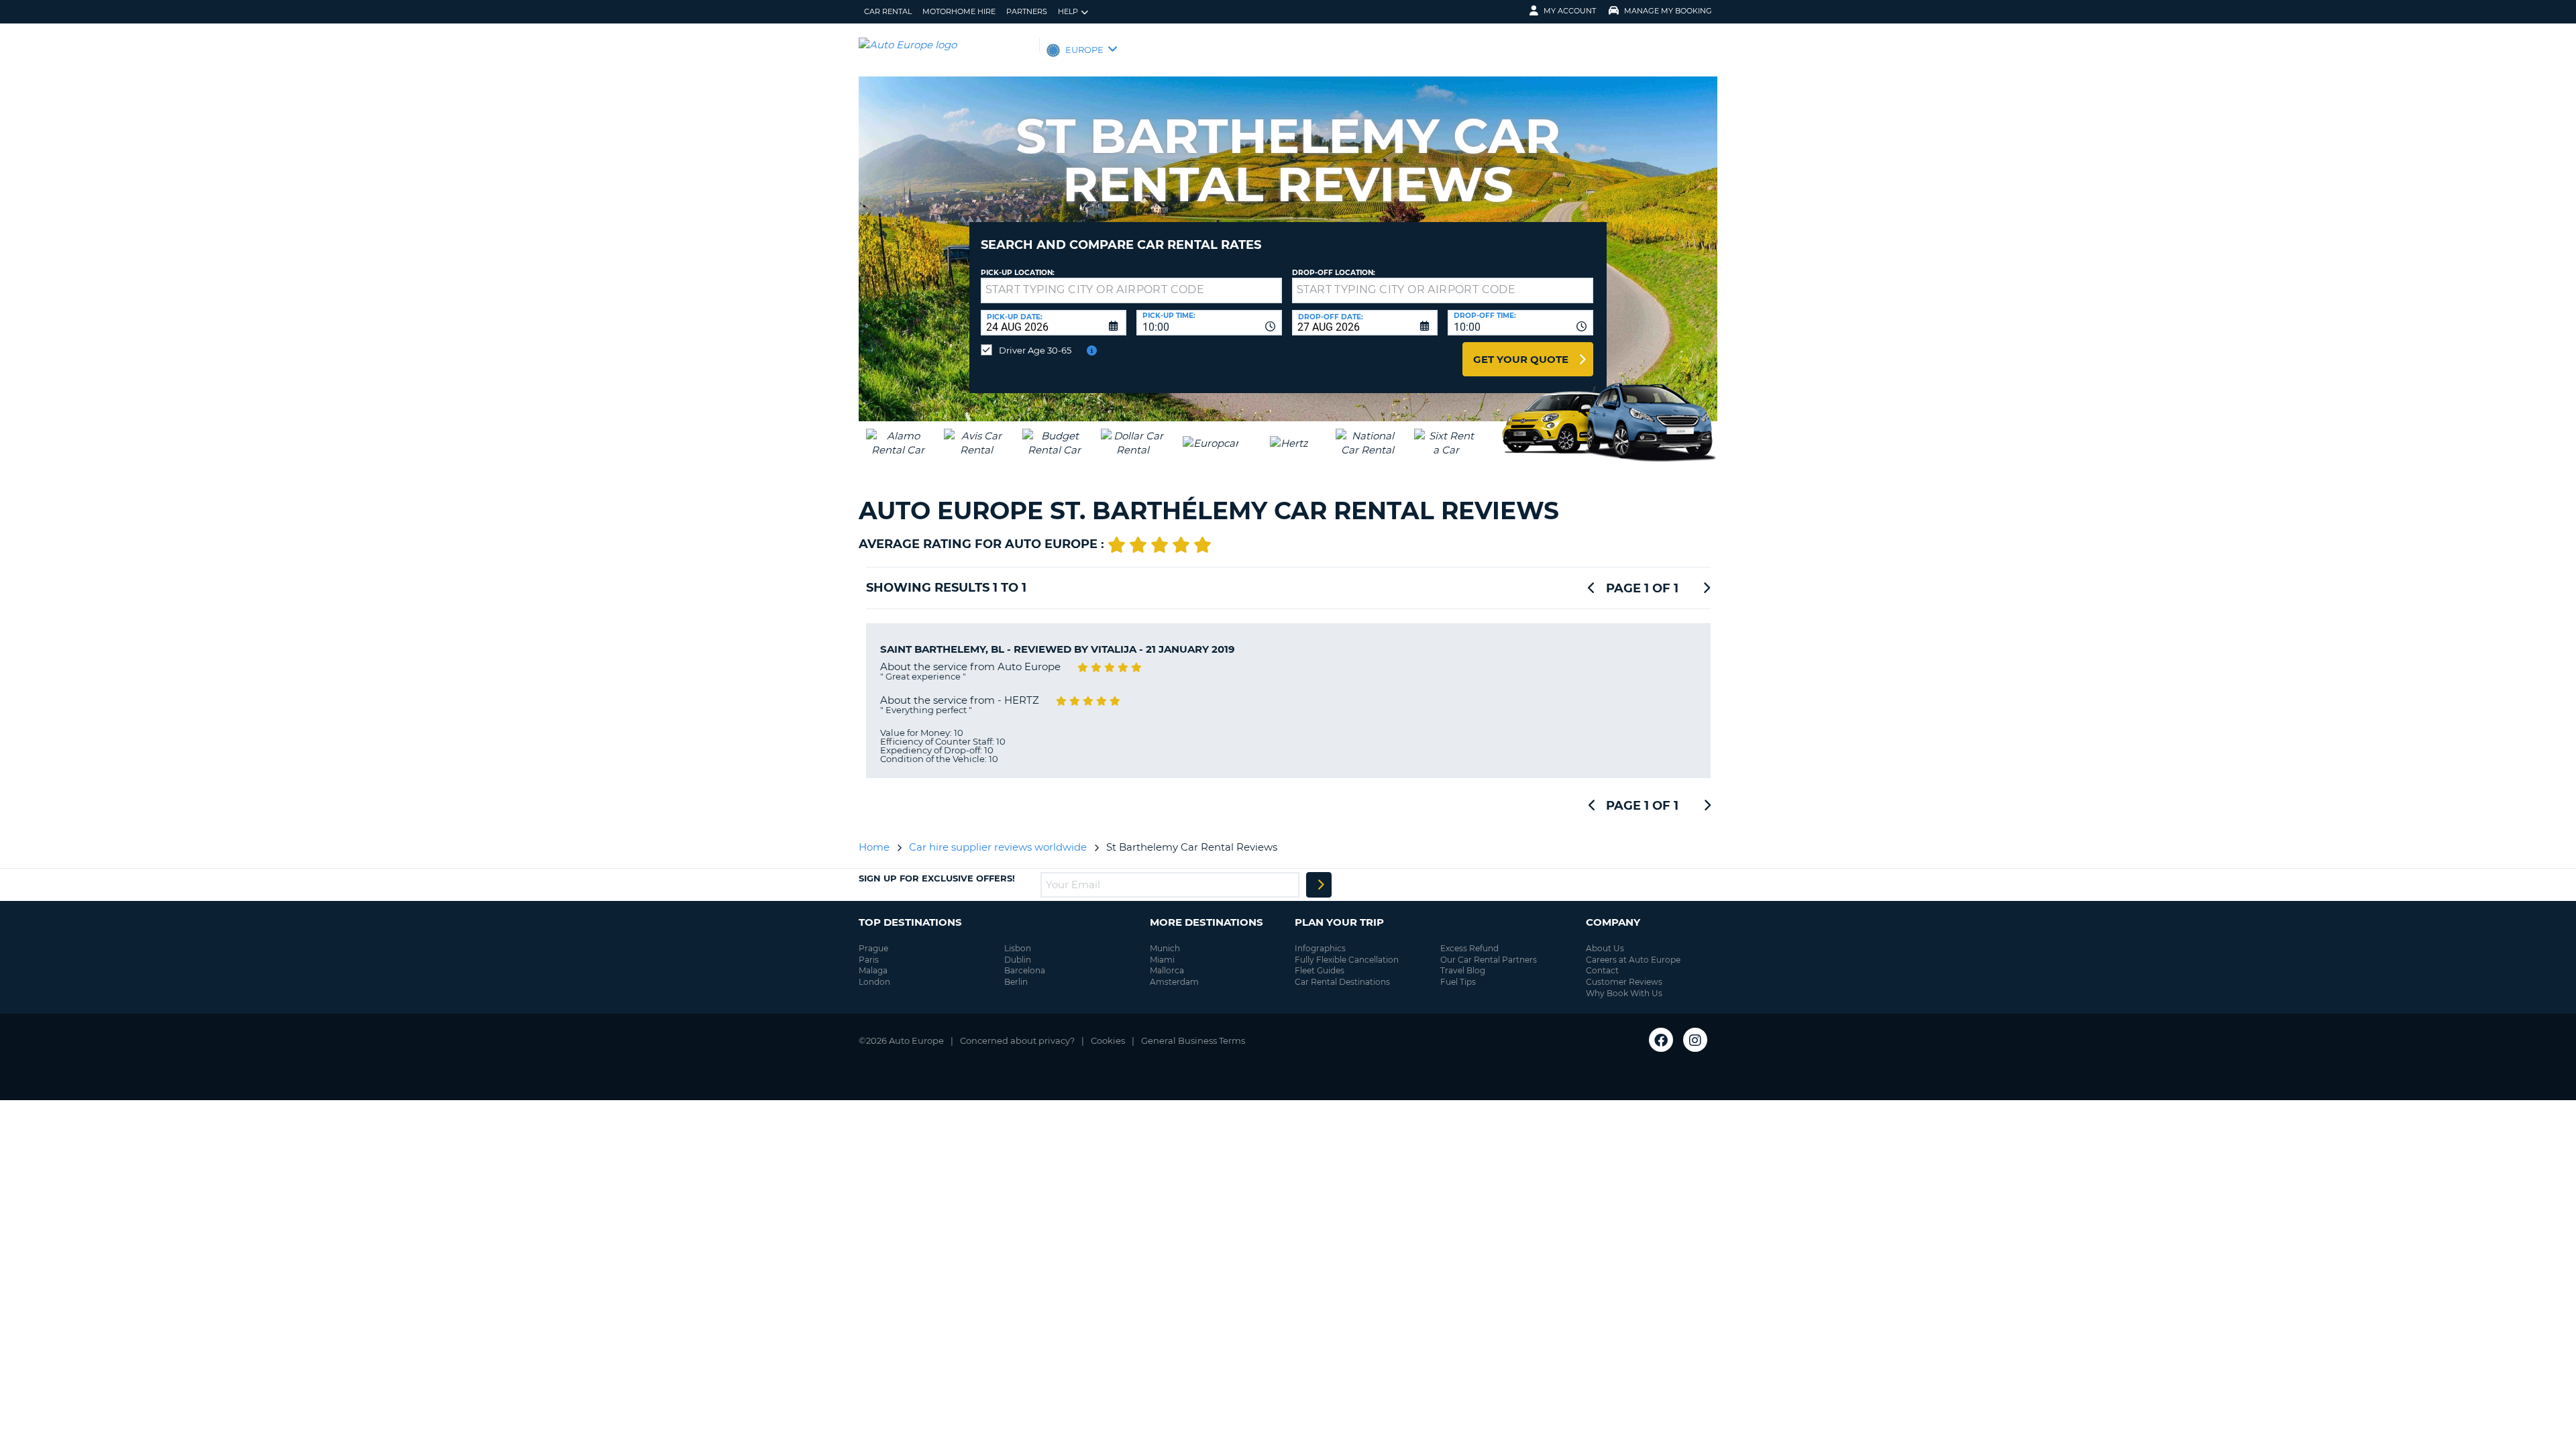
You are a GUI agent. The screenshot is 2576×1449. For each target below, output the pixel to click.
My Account (1570, 11)
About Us (1605, 948)
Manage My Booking (1668, 11)
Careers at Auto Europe (1633, 960)
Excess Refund (1469, 948)
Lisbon (1018, 948)
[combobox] (1209, 323)
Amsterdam (1174, 982)
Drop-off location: (1334, 273)
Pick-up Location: (1018, 273)
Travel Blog (1463, 970)
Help (1068, 11)
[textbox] (1131, 290)
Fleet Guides (1320, 970)
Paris (869, 960)
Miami (1162, 960)
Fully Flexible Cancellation (1347, 960)
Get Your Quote (1521, 359)
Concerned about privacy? (1017, 1040)
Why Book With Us (1624, 993)
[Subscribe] (1319, 885)
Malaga (873, 970)
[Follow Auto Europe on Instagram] (1695, 1040)
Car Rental (888, 11)
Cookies (1108, 1040)
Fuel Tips (1458, 982)
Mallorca (1167, 970)
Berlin (1016, 982)
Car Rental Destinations (1342, 982)
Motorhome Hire (959, 11)
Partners (1027, 11)
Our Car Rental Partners (1489, 960)
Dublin (1018, 960)
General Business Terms (1193, 1040)
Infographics (1320, 948)
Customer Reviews (1624, 982)
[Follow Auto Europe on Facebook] (1661, 1040)
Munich (1165, 948)
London (874, 982)
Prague (873, 948)
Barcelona (1025, 970)
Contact (1602, 970)
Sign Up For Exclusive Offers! (937, 878)
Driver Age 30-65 (1035, 350)
